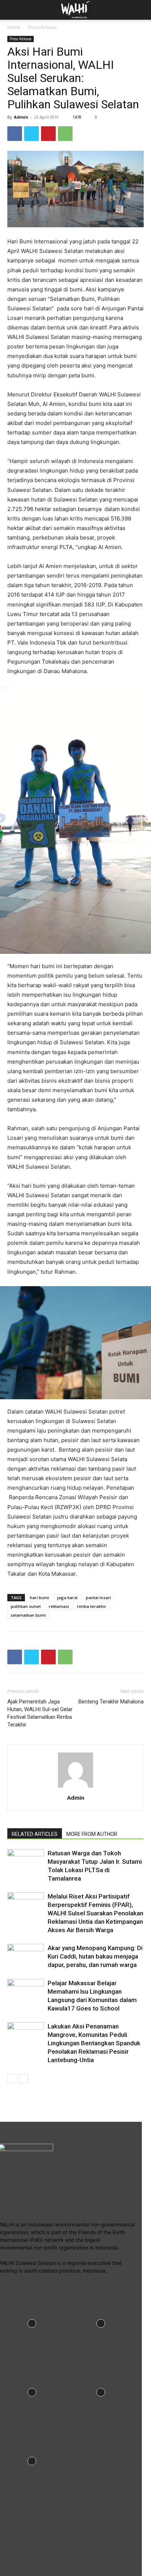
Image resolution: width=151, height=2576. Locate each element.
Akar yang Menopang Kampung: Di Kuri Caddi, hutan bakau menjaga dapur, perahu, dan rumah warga (95, 1956)
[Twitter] (32, 134)
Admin (21, 117)
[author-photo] (75, 1787)
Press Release (43, 27)
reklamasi (59, 1606)
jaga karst (67, 1597)
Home (14, 27)
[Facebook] (15, 134)
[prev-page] (12, 2078)
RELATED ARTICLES (35, 1834)
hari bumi (39, 1597)
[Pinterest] (48, 134)
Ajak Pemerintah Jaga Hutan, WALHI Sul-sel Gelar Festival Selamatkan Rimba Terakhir (40, 1713)
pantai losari (98, 1597)
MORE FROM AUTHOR (92, 1834)
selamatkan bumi (28, 1615)
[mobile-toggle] (12, 10)
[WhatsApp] (65, 134)
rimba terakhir (92, 1606)
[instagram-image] (101, 2323)
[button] (141, 10)
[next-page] (24, 2078)
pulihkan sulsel (26, 1606)
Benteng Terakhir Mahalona (111, 1702)
